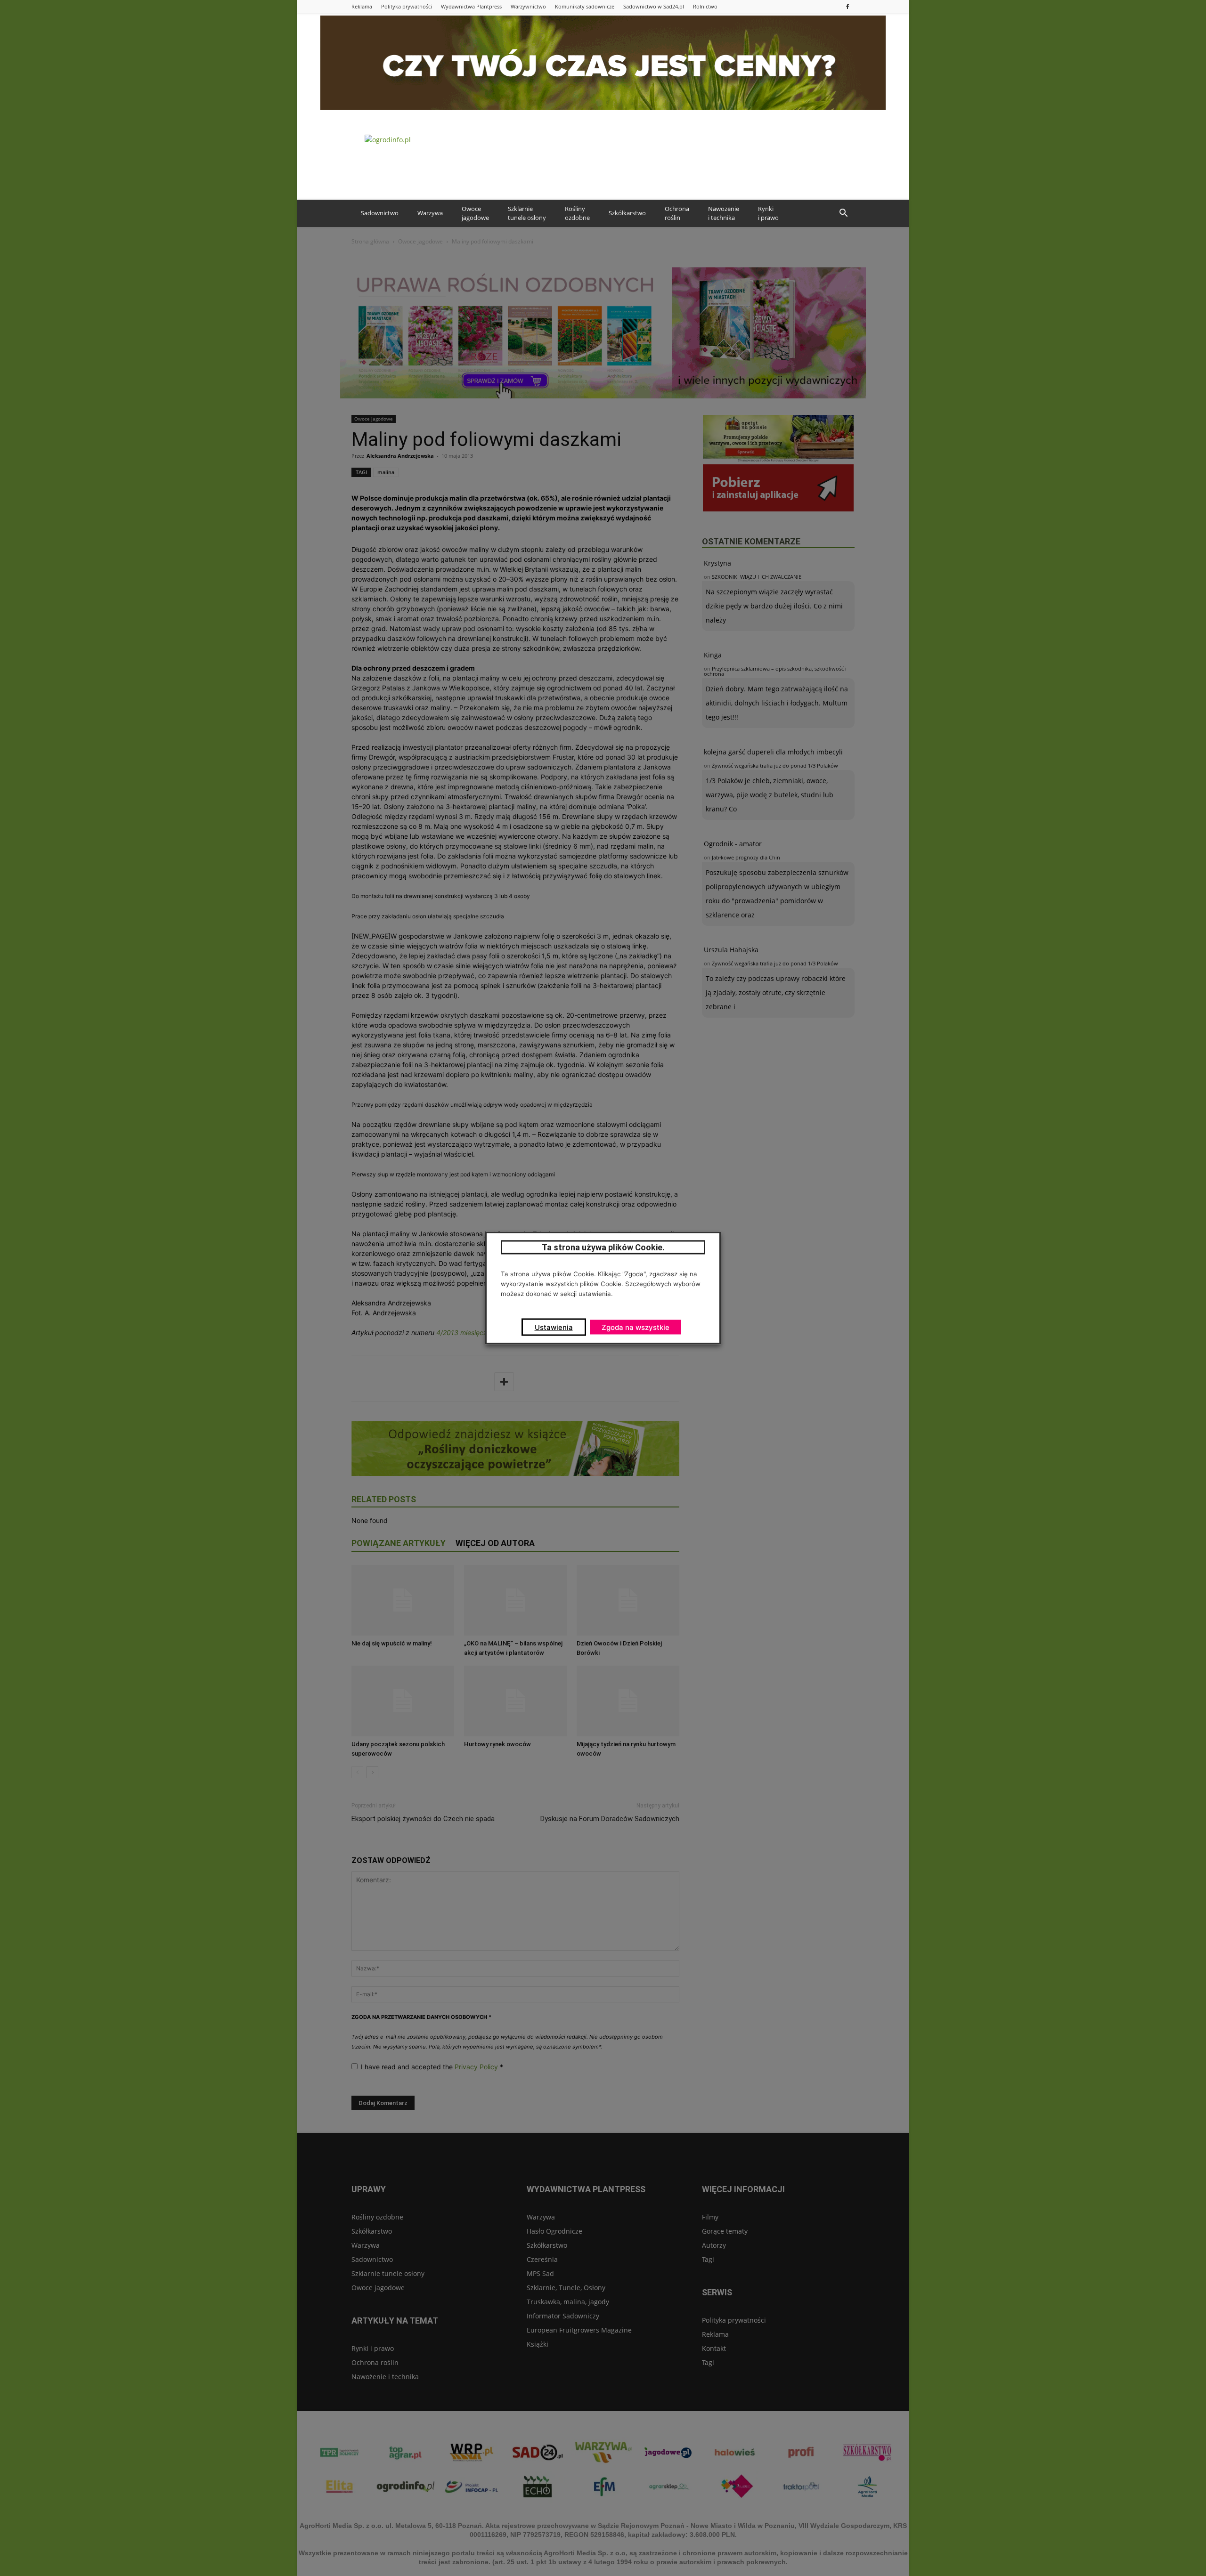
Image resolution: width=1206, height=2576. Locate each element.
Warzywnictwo (528, 6)
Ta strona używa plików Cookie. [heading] (603, 1247)
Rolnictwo (705, 6)
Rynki (768, 213)
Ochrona (677, 213)
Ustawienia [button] (554, 1327)
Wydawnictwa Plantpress (471, 6)
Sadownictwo (380, 213)
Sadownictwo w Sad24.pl (654, 6)
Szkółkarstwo (627, 213)
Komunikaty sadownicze (585, 6)
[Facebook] (847, 6)
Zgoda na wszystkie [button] (636, 1327)
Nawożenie (724, 213)
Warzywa (430, 213)
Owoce (475, 213)
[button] (843, 213)
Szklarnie (527, 213)
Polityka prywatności (407, 6)
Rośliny (577, 213)
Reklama (362, 6)
